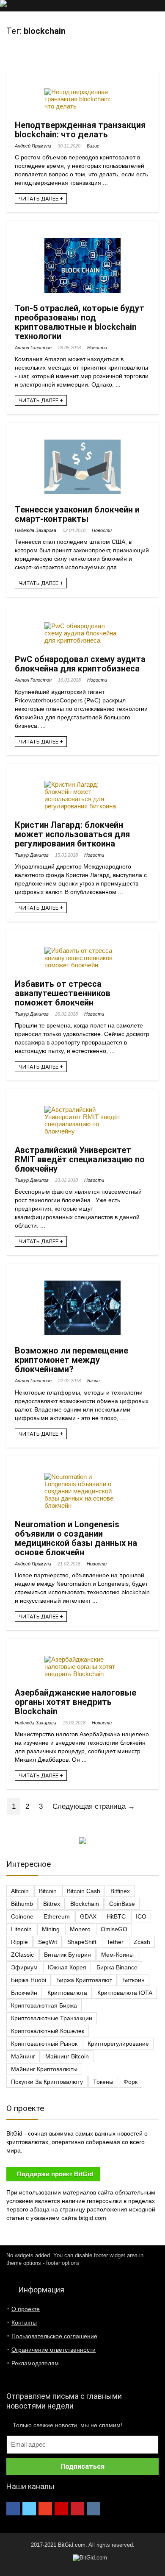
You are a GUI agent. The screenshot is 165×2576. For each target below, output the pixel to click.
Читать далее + (41, 199)
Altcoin (20, 1891)
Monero (80, 1929)
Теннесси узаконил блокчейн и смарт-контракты (77, 514)
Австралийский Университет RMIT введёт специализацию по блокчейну (80, 1159)
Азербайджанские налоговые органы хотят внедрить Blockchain (76, 1702)
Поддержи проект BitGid (55, 2174)
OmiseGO (114, 1929)
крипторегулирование (118, 2044)
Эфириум (24, 1967)
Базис (93, 146)
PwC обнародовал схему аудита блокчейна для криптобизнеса (80, 664)
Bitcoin (48, 1891)
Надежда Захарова (36, 530)
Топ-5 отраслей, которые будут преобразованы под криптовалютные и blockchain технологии (80, 322)
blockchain (85, 1904)
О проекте (26, 2309)
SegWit (48, 1942)
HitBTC (116, 1916)
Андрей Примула (33, 146)
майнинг (23, 2056)
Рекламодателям (35, 2363)
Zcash (142, 1942)
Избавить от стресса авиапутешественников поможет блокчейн (63, 993)
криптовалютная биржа (44, 2005)
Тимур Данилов (32, 855)
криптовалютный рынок (44, 2044)
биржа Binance (117, 1967)
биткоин (133, 1980)
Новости (97, 348)
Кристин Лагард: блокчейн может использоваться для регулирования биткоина (72, 834)
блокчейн (24, 1993)
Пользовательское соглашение (54, 2336)
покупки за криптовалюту (47, 2082)
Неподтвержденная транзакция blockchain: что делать (80, 130)
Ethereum (57, 1916)
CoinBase (122, 1904)
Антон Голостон (33, 348)
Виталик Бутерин (67, 1955)
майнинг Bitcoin (67, 2056)
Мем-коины (117, 1955)
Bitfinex (120, 1891)
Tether (115, 1942)
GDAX (88, 1916)
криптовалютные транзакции (52, 2018)
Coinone (22, 1916)
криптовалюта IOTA (125, 1993)
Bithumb (22, 1904)
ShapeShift (82, 1942)
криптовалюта (67, 1993)
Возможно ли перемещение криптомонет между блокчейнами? (71, 1360)
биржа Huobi (29, 1980)
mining (51, 1929)
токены (103, 2082)
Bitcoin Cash (84, 1891)
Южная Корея (67, 1967)
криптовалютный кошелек (48, 2031)
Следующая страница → (94, 1806)
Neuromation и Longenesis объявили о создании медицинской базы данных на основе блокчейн (76, 1538)
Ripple (19, 1942)
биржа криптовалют (84, 1980)
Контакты (24, 2323)
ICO (141, 1916)
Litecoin (21, 1929)
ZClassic (22, 1955)
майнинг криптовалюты (44, 2069)
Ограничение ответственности (54, 2350)
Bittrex (52, 1904)
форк (131, 2082)
